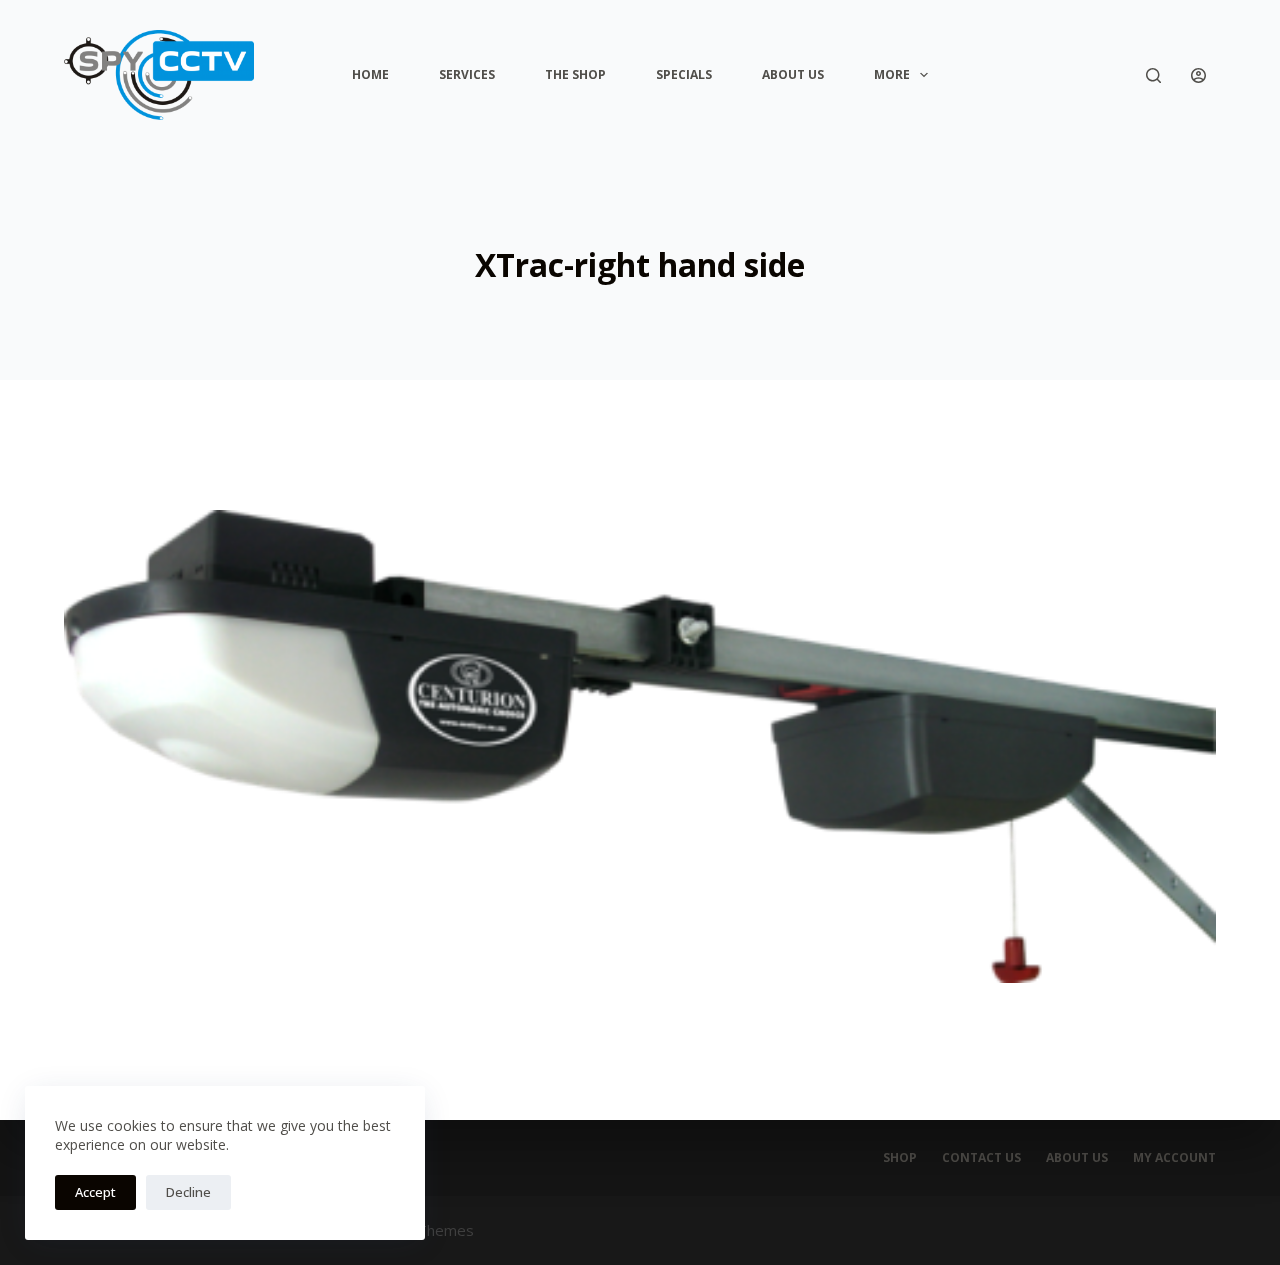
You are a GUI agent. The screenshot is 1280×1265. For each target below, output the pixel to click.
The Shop (575, 74)
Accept (95, 1192)
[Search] (1153, 75)
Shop (900, 1158)
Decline (188, 1192)
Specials (684, 74)
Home (370, 74)
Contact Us (981, 1158)
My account (1174, 1158)
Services (467, 74)
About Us (793, 74)
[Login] (1198, 75)
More (892, 74)
